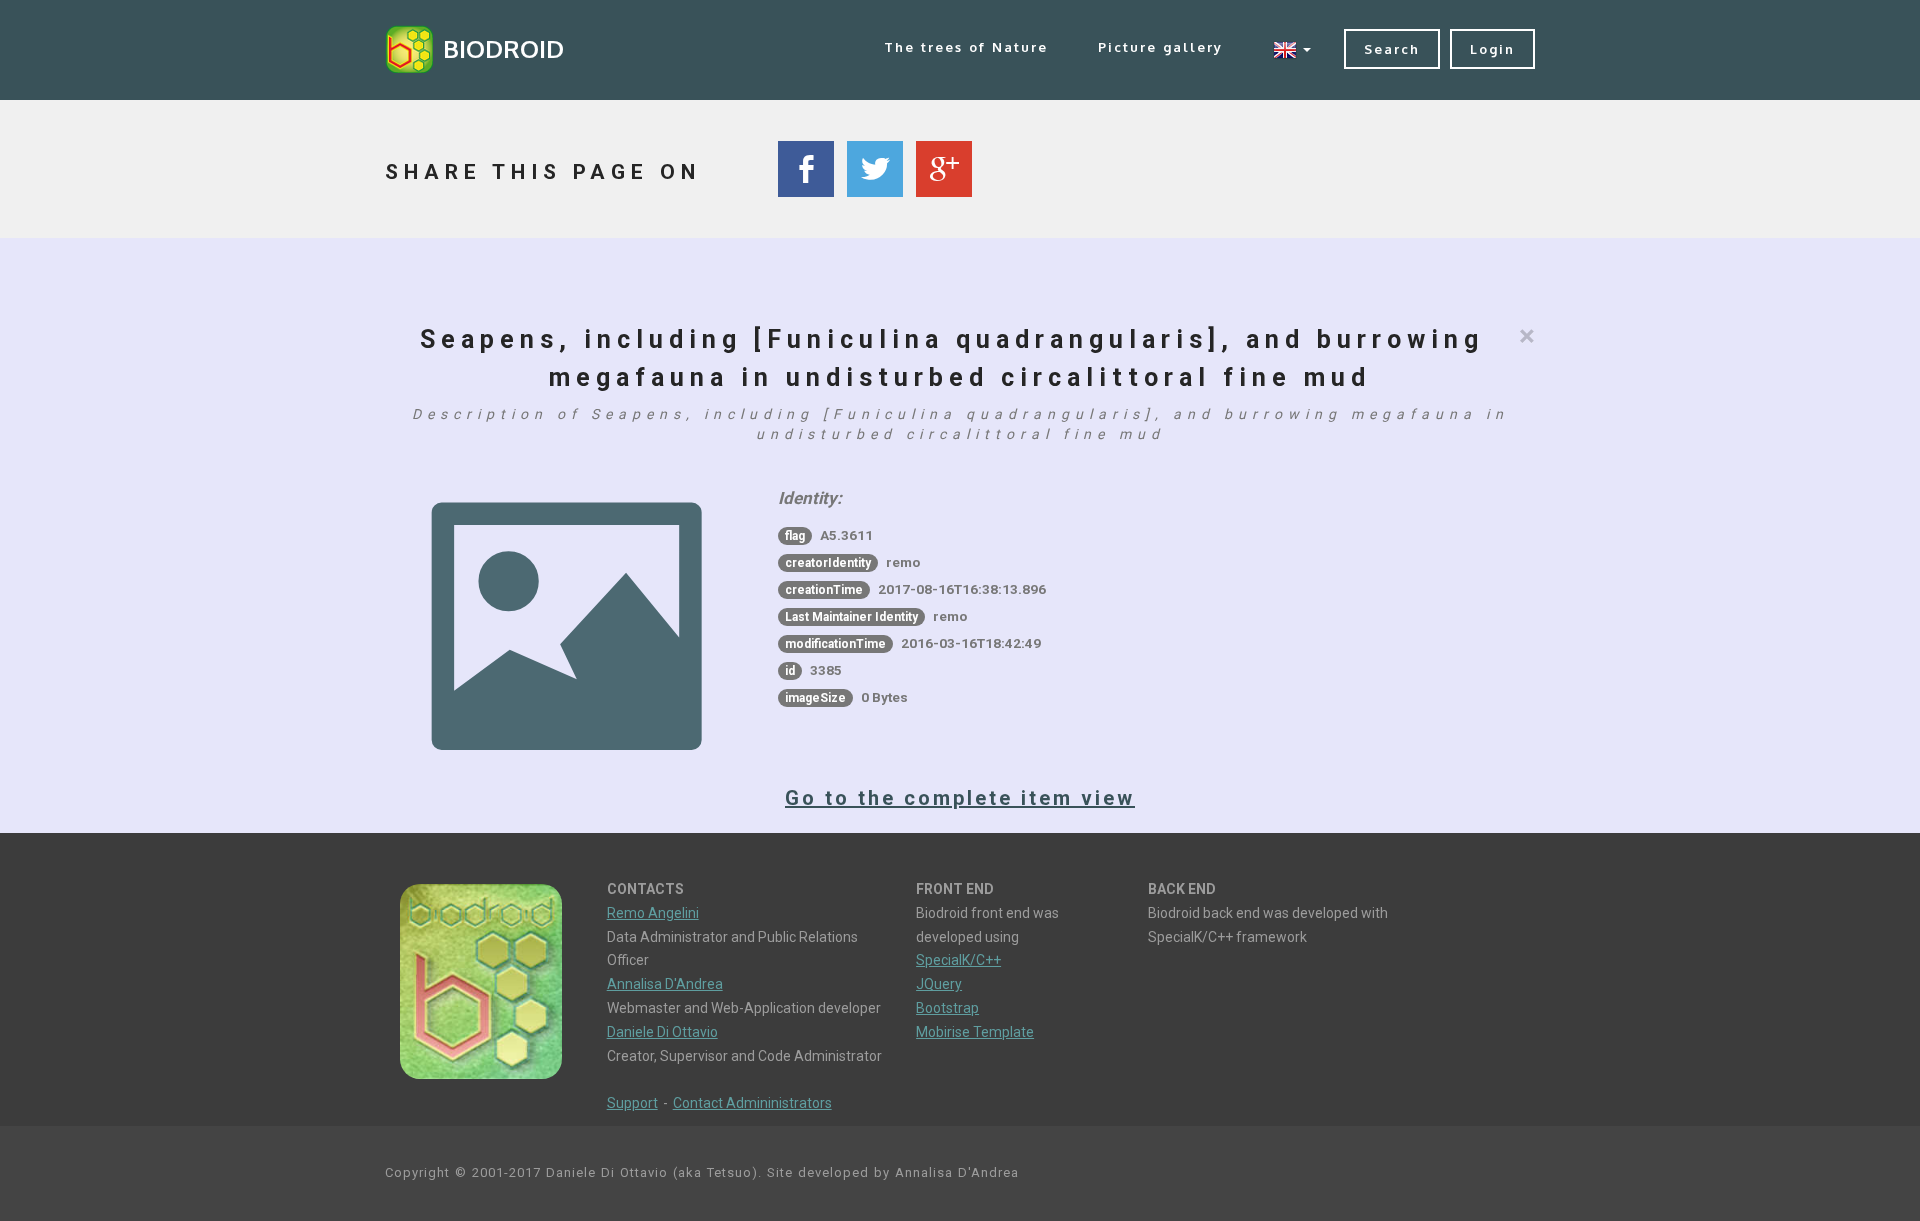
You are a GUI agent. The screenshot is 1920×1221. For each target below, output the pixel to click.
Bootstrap (947, 1008)
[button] (1292, 49)
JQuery (939, 984)
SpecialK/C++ (958, 960)
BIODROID (503, 48)
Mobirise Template (975, 1032)
